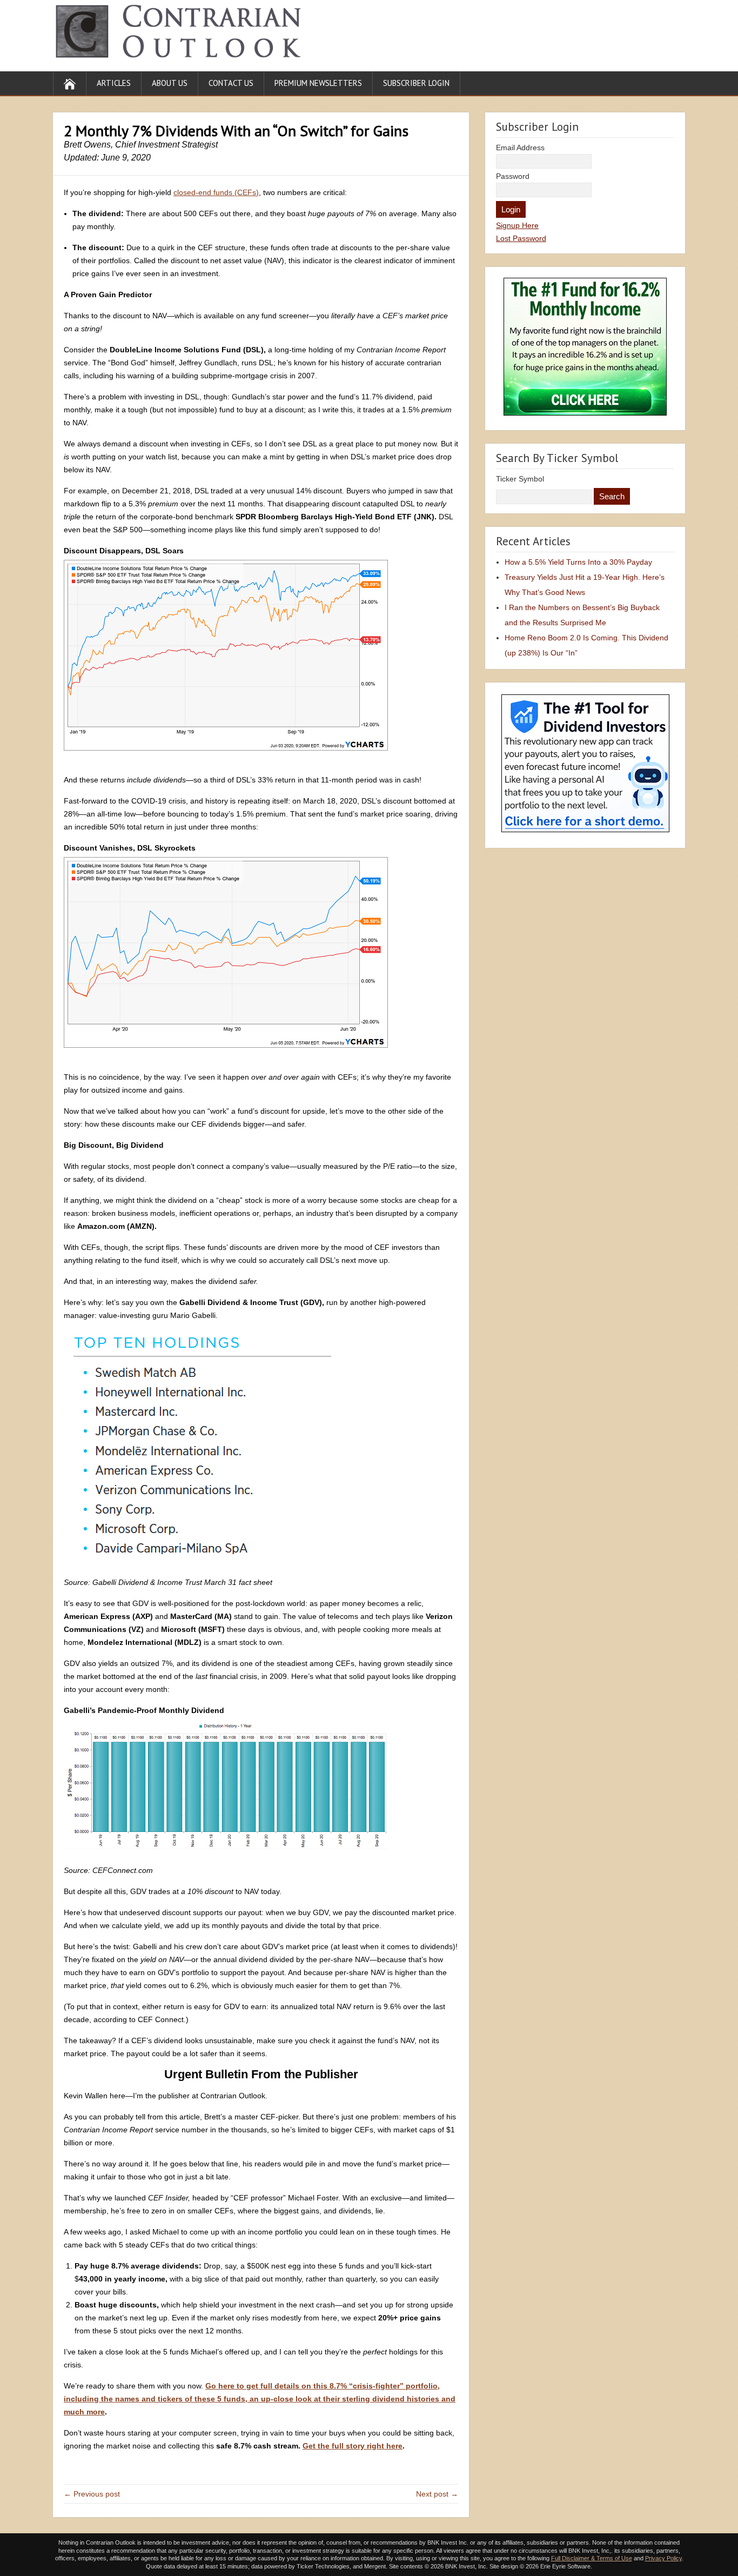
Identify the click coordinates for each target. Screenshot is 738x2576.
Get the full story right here (353, 2446)
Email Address (520, 148)
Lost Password (521, 238)
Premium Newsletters (318, 83)
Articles (114, 83)
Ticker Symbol (520, 479)
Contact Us (231, 83)
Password (513, 176)
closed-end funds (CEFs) (216, 192)
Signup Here (517, 225)
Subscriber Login (416, 83)
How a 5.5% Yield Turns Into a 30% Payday (578, 562)
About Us (170, 83)
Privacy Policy (663, 2558)
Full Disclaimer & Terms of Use (592, 2558)
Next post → (437, 2494)
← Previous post (92, 2494)
